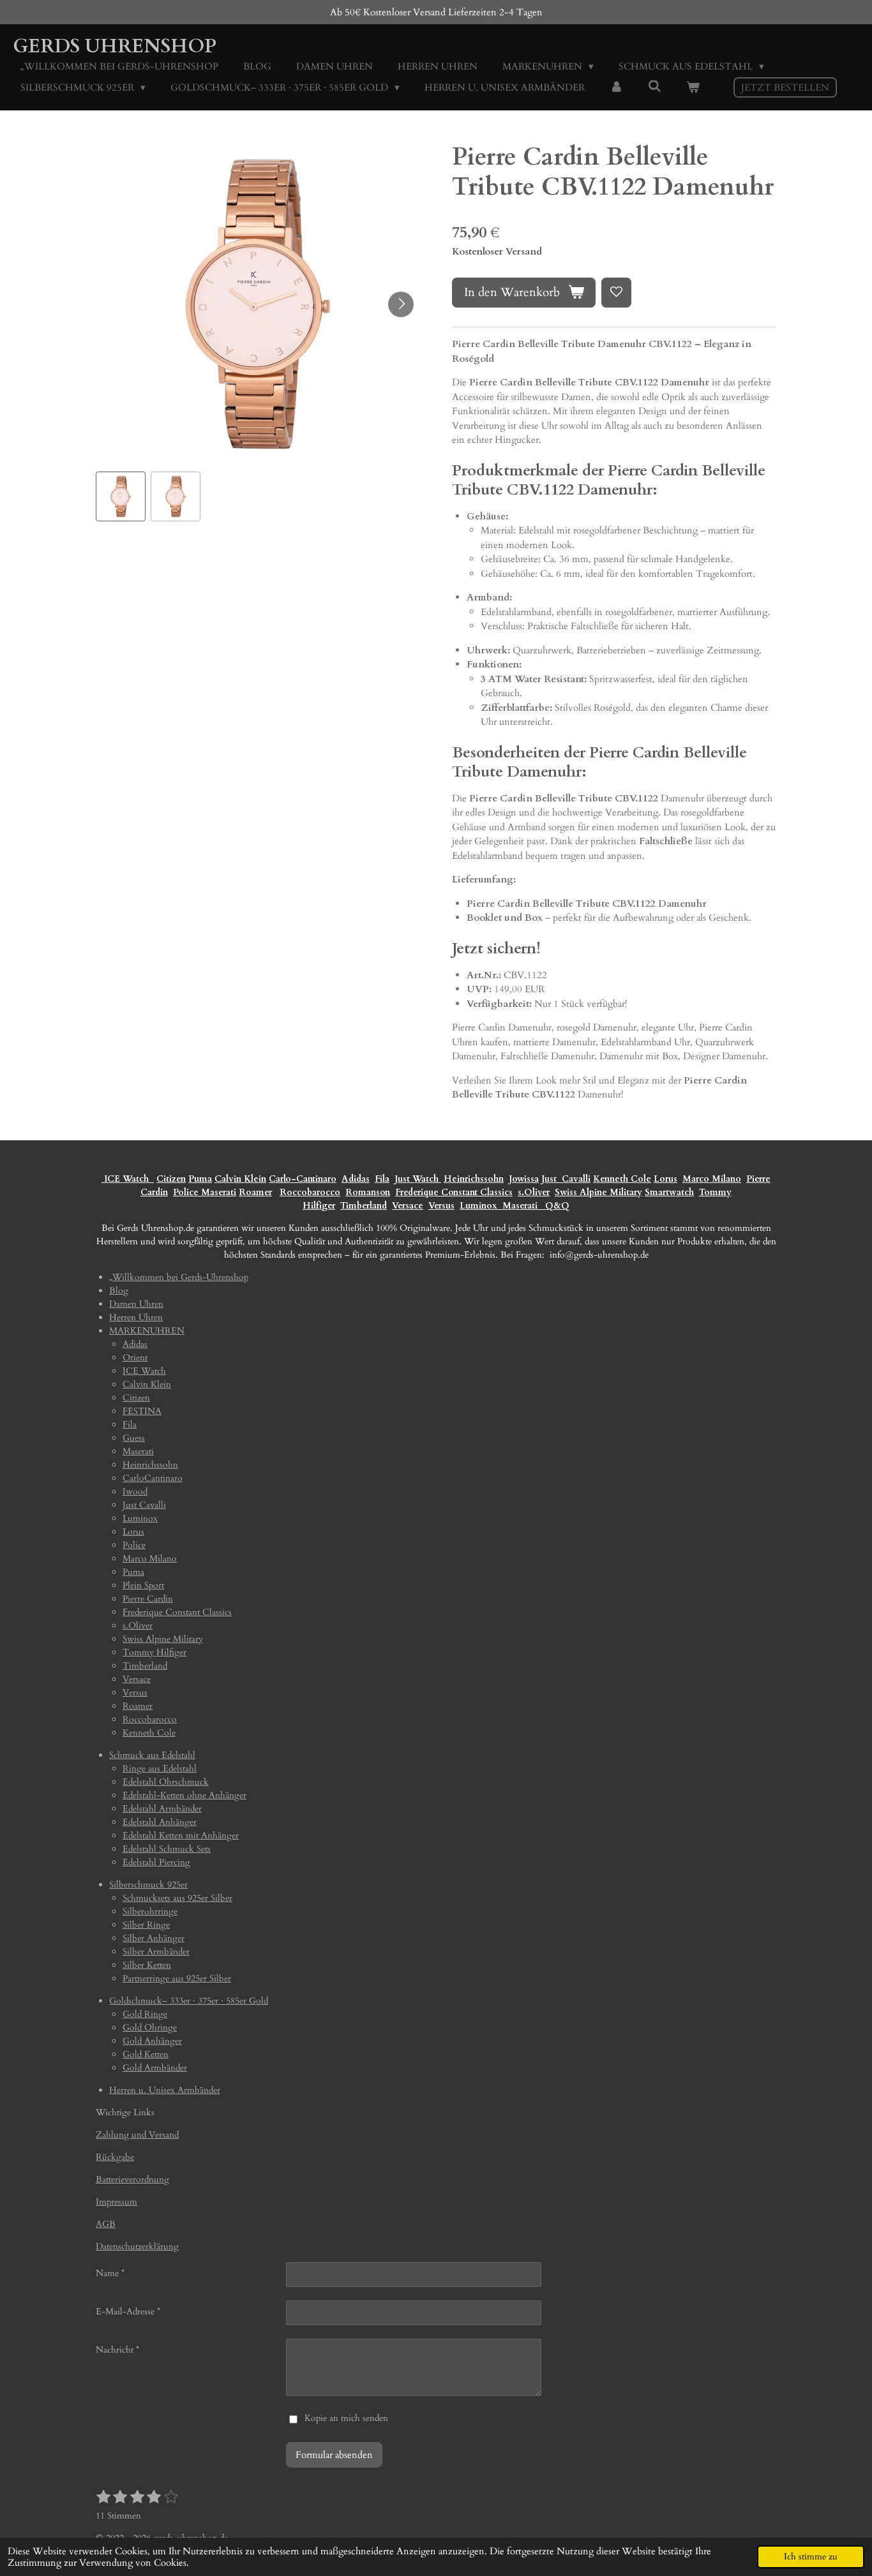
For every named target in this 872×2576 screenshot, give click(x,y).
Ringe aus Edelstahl (160, 1768)
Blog (119, 1291)
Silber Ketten (147, 1965)
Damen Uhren (136, 1304)
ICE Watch (144, 1371)
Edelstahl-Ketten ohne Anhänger (184, 1795)
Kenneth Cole (622, 1179)
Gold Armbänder (155, 2068)
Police (187, 1192)
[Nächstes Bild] (401, 304)
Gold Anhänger (152, 2041)
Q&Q (555, 1206)
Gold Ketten (146, 2054)
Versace (408, 1206)
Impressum (117, 2202)
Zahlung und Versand (137, 2135)
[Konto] (616, 88)
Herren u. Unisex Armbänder (165, 2090)
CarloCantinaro (153, 1478)
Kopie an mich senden (346, 2418)
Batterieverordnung (132, 2179)
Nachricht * (117, 2350)
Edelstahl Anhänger (160, 1822)
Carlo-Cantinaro (303, 1179)
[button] (121, 496)
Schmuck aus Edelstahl (152, 1755)
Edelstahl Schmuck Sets (167, 1849)
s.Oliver (534, 1192)
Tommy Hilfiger (154, 1652)
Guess (134, 1438)
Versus (441, 1206)
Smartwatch (669, 1192)
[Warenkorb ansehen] (693, 88)
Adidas (356, 1179)
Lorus (665, 1179)
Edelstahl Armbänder (162, 1809)
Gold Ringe (145, 2014)
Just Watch (418, 1179)
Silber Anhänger (154, 1938)
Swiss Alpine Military (598, 1192)
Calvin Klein (240, 1179)
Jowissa (524, 1179)
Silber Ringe (146, 1925)
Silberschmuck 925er (148, 1885)
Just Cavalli (566, 1179)
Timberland (364, 1206)
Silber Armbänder (156, 1952)
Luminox (480, 1206)
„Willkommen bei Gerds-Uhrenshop (179, 1277)
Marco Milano (712, 1179)
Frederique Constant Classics (454, 1192)
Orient (135, 1358)
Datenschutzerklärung (137, 2246)
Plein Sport (143, 1585)
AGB (106, 2224)
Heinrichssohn (474, 1179)
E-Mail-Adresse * (128, 2312)
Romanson (368, 1192)
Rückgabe (115, 2157)
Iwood (135, 1492)
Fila (382, 1179)
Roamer (255, 1192)
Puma (200, 1179)
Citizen (171, 1179)
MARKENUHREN (147, 1331)
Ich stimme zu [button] (811, 2557)
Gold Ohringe (150, 2028)
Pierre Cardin (148, 1599)
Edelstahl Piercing (156, 1862)
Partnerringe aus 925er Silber (177, 1978)
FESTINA (142, 1411)
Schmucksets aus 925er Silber (177, 1898)
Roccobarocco (310, 1192)
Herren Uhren (136, 1317)
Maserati (219, 1192)
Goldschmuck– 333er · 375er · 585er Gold (189, 2001)
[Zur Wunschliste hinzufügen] (616, 293)
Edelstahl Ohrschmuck (166, 1782)
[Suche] (655, 87)
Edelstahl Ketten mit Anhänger (181, 1835)
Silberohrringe (150, 1911)
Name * (110, 2273)
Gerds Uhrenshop (115, 46)
